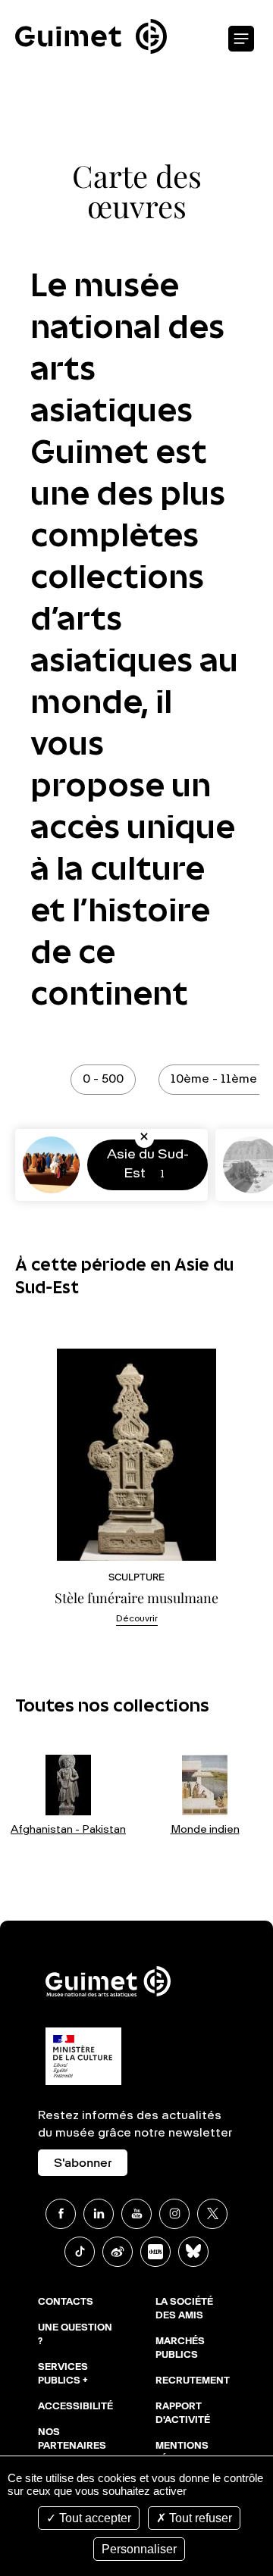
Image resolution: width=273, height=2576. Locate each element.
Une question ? (75, 2335)
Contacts (66, 2302)
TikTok (80, 2252)
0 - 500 (103, 1080)
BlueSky (193, 2252)
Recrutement (193, 2381)
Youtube (136, 2214)
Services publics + (63, 2374)
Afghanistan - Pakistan (68, 1830)
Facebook (61, 2214)
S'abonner (83, 2164)
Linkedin (99, 2214)
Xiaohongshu (155, 2252)
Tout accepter (94, 2518)
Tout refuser (199, 2518)
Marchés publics (180, 2349)
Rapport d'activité (183, 2414)
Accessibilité (75, 2407)
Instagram (174, 2214)
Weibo (118, 2252)
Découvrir (137, 1619)
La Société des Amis (184, 2309)
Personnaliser (139, 2549)
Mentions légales (182, 2453)
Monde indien (205, 1830)
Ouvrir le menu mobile (241, 39)
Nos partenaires (72, 2440)
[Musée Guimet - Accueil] (91, 8)
